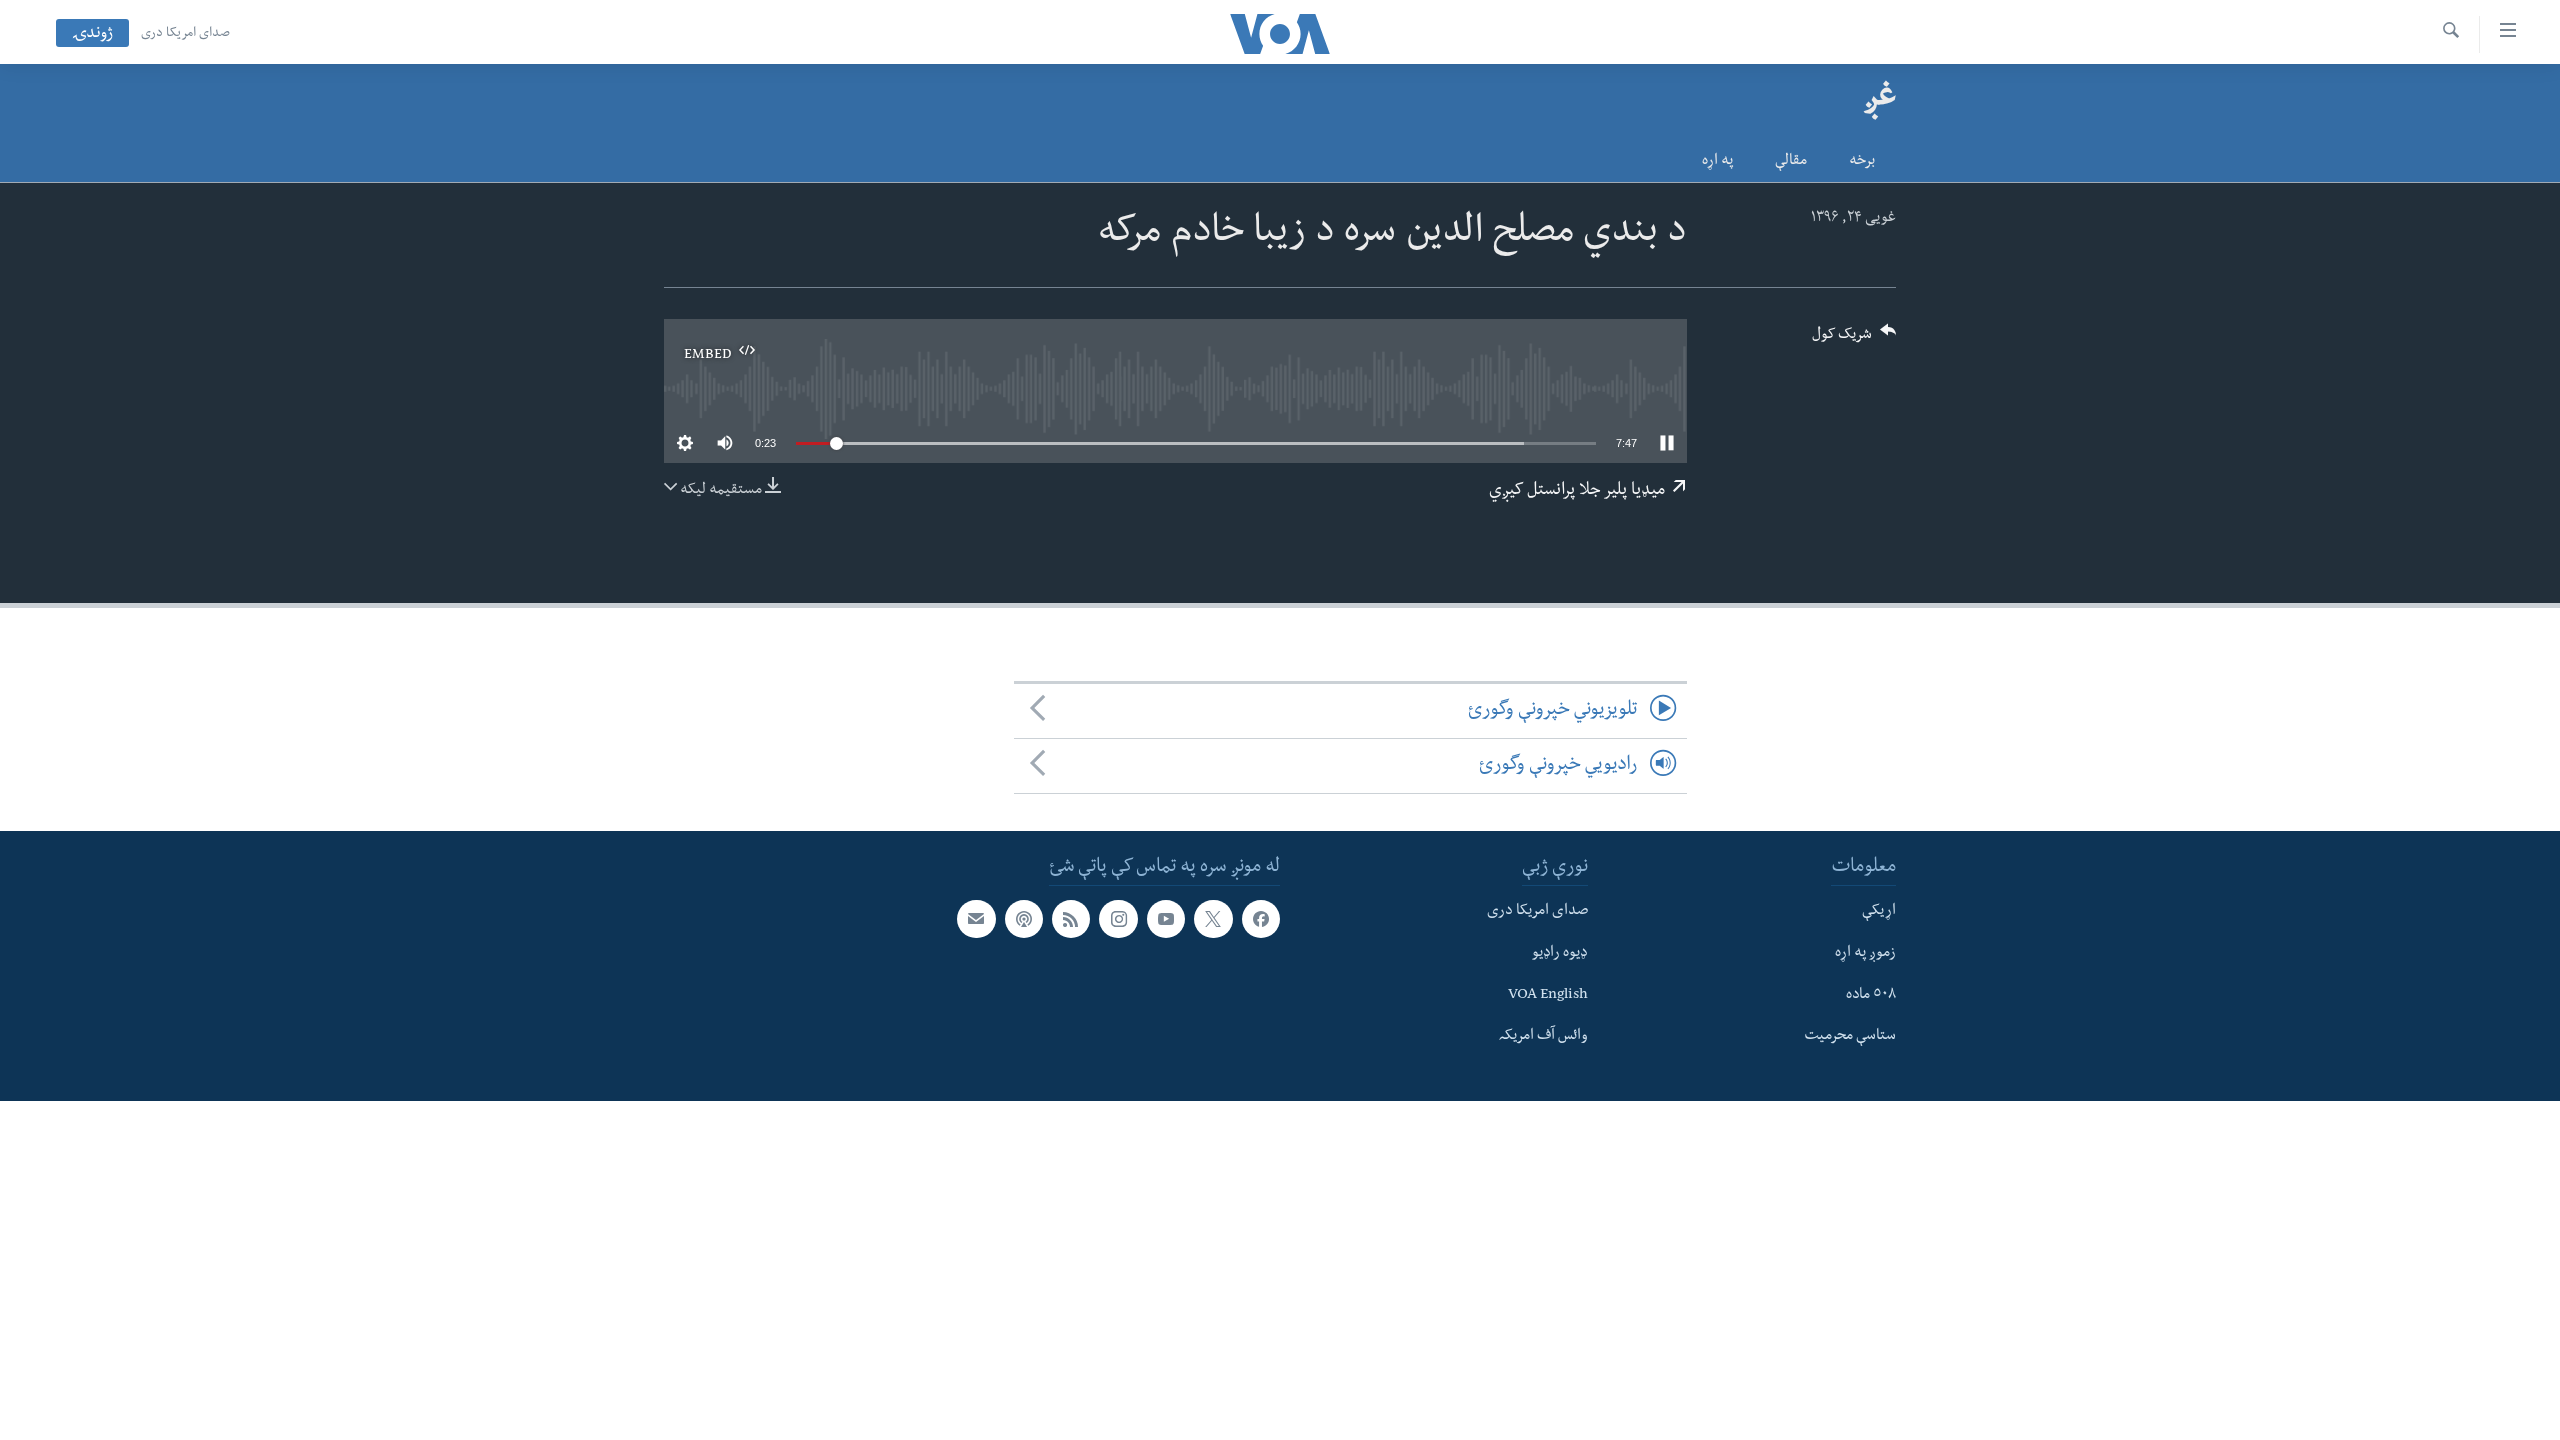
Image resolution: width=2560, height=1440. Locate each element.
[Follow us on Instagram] (1118, 920)
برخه (1862, 162)
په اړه (1717, 162)
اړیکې (1879, 913)
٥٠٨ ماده (1871, 996)
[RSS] (1071, 920)
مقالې (1791, 162)
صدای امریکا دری (185, 34)
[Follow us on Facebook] (1261, 920)
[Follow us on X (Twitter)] (1213, 920)
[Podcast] (1024, 920)
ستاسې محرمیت (1850, 1038)
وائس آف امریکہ (1543, 1038)
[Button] (1854, 340)
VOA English (1548, 996)
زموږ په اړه (1865, 954)
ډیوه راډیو (1560, 954)
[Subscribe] (976, 920)
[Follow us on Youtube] (1166, 920)
